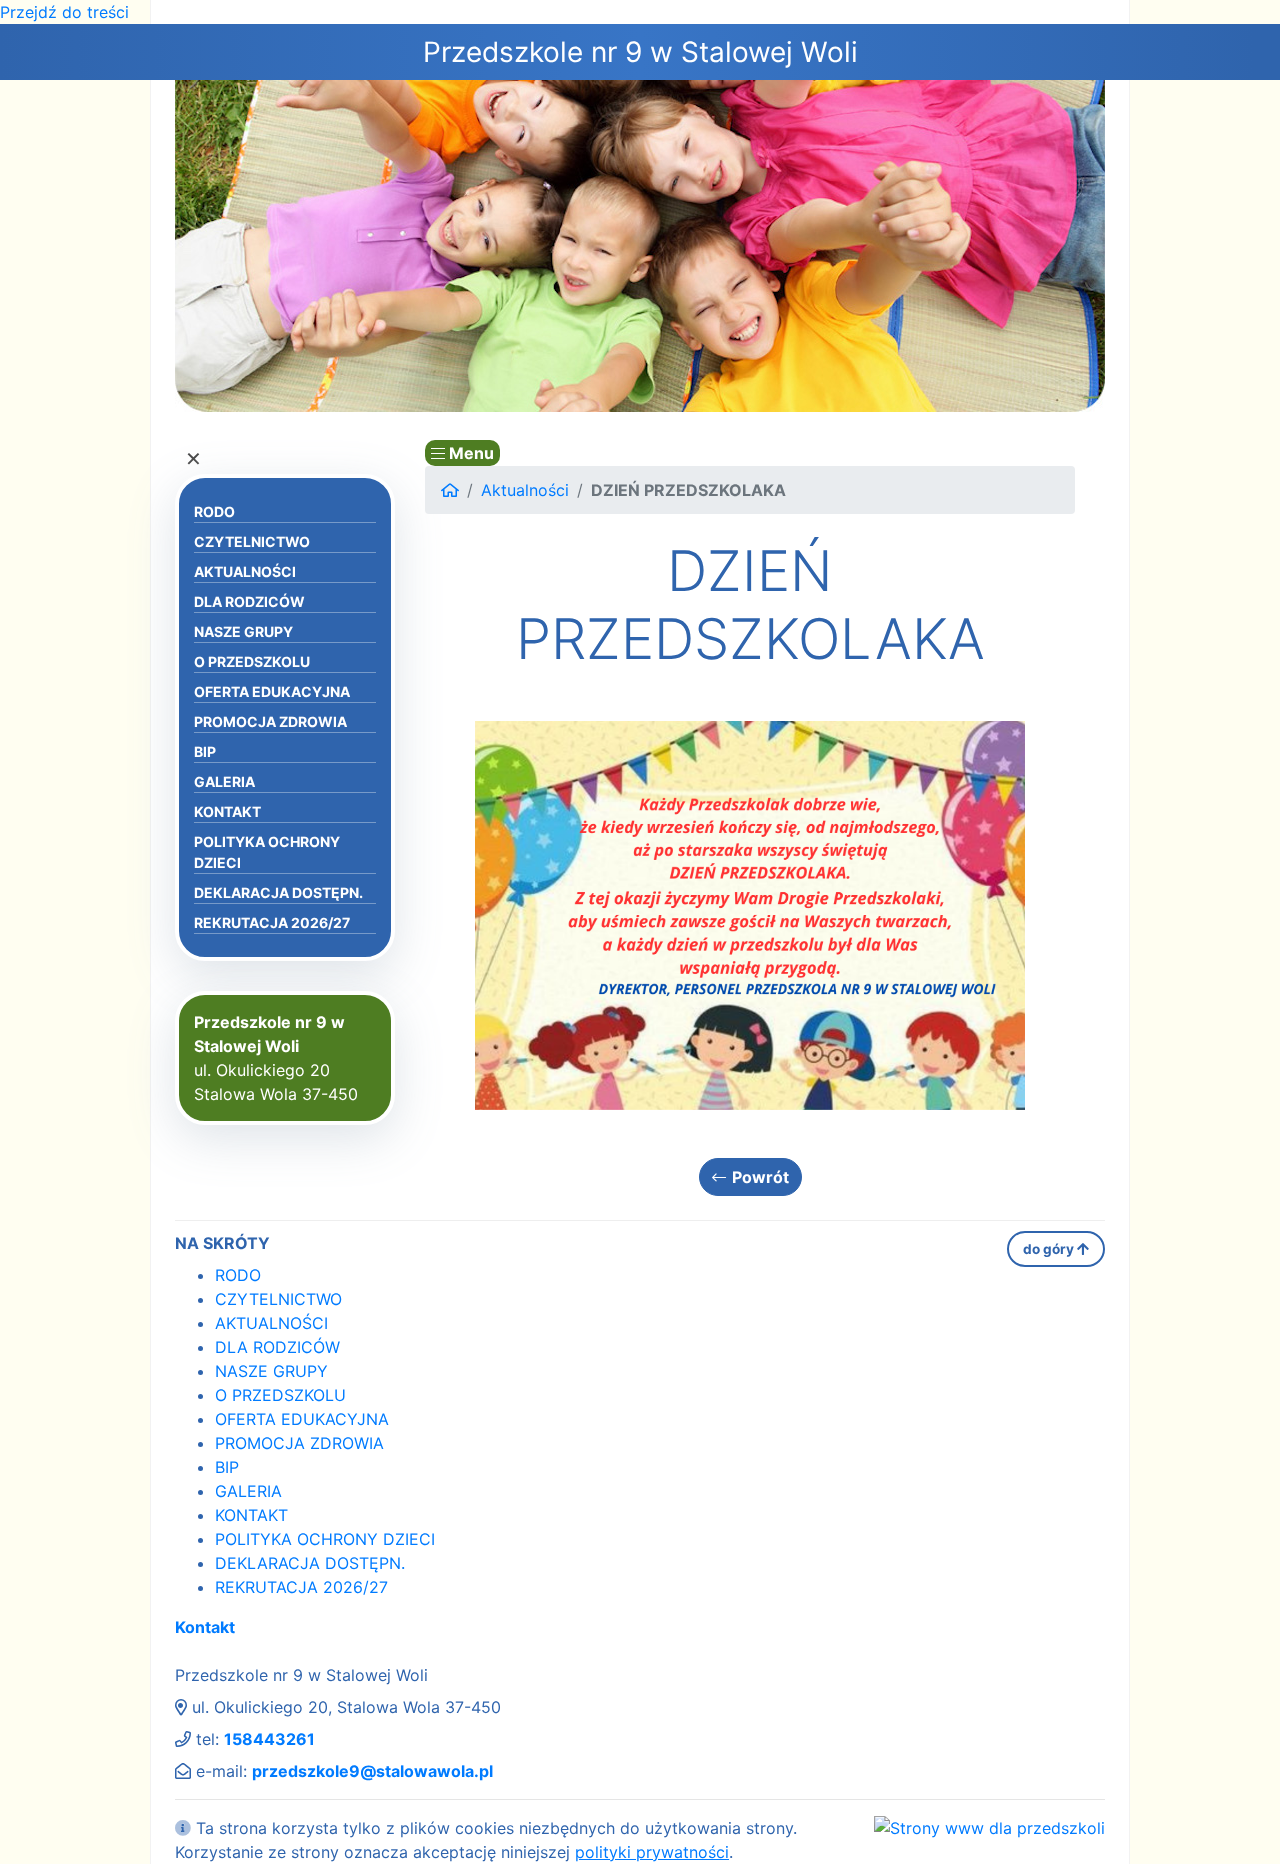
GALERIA (224, 781)
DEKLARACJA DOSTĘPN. (278, 892)
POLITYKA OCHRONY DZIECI (267, 852)
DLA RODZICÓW (249, 601)
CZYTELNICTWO (252, 541)
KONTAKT (227, 811)
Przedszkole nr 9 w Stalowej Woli (640, 52)
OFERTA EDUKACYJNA (272, 691)
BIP (205, 751)
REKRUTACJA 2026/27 (272, 922)
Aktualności (525, 490)
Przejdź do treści (64, 12)
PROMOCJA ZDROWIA (270, 721)
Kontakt (205, 1627)
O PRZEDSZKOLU (252, 661)
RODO (214, 511)
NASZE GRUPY (243, 631)
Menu (469, 453)
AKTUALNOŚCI (245, 571)
